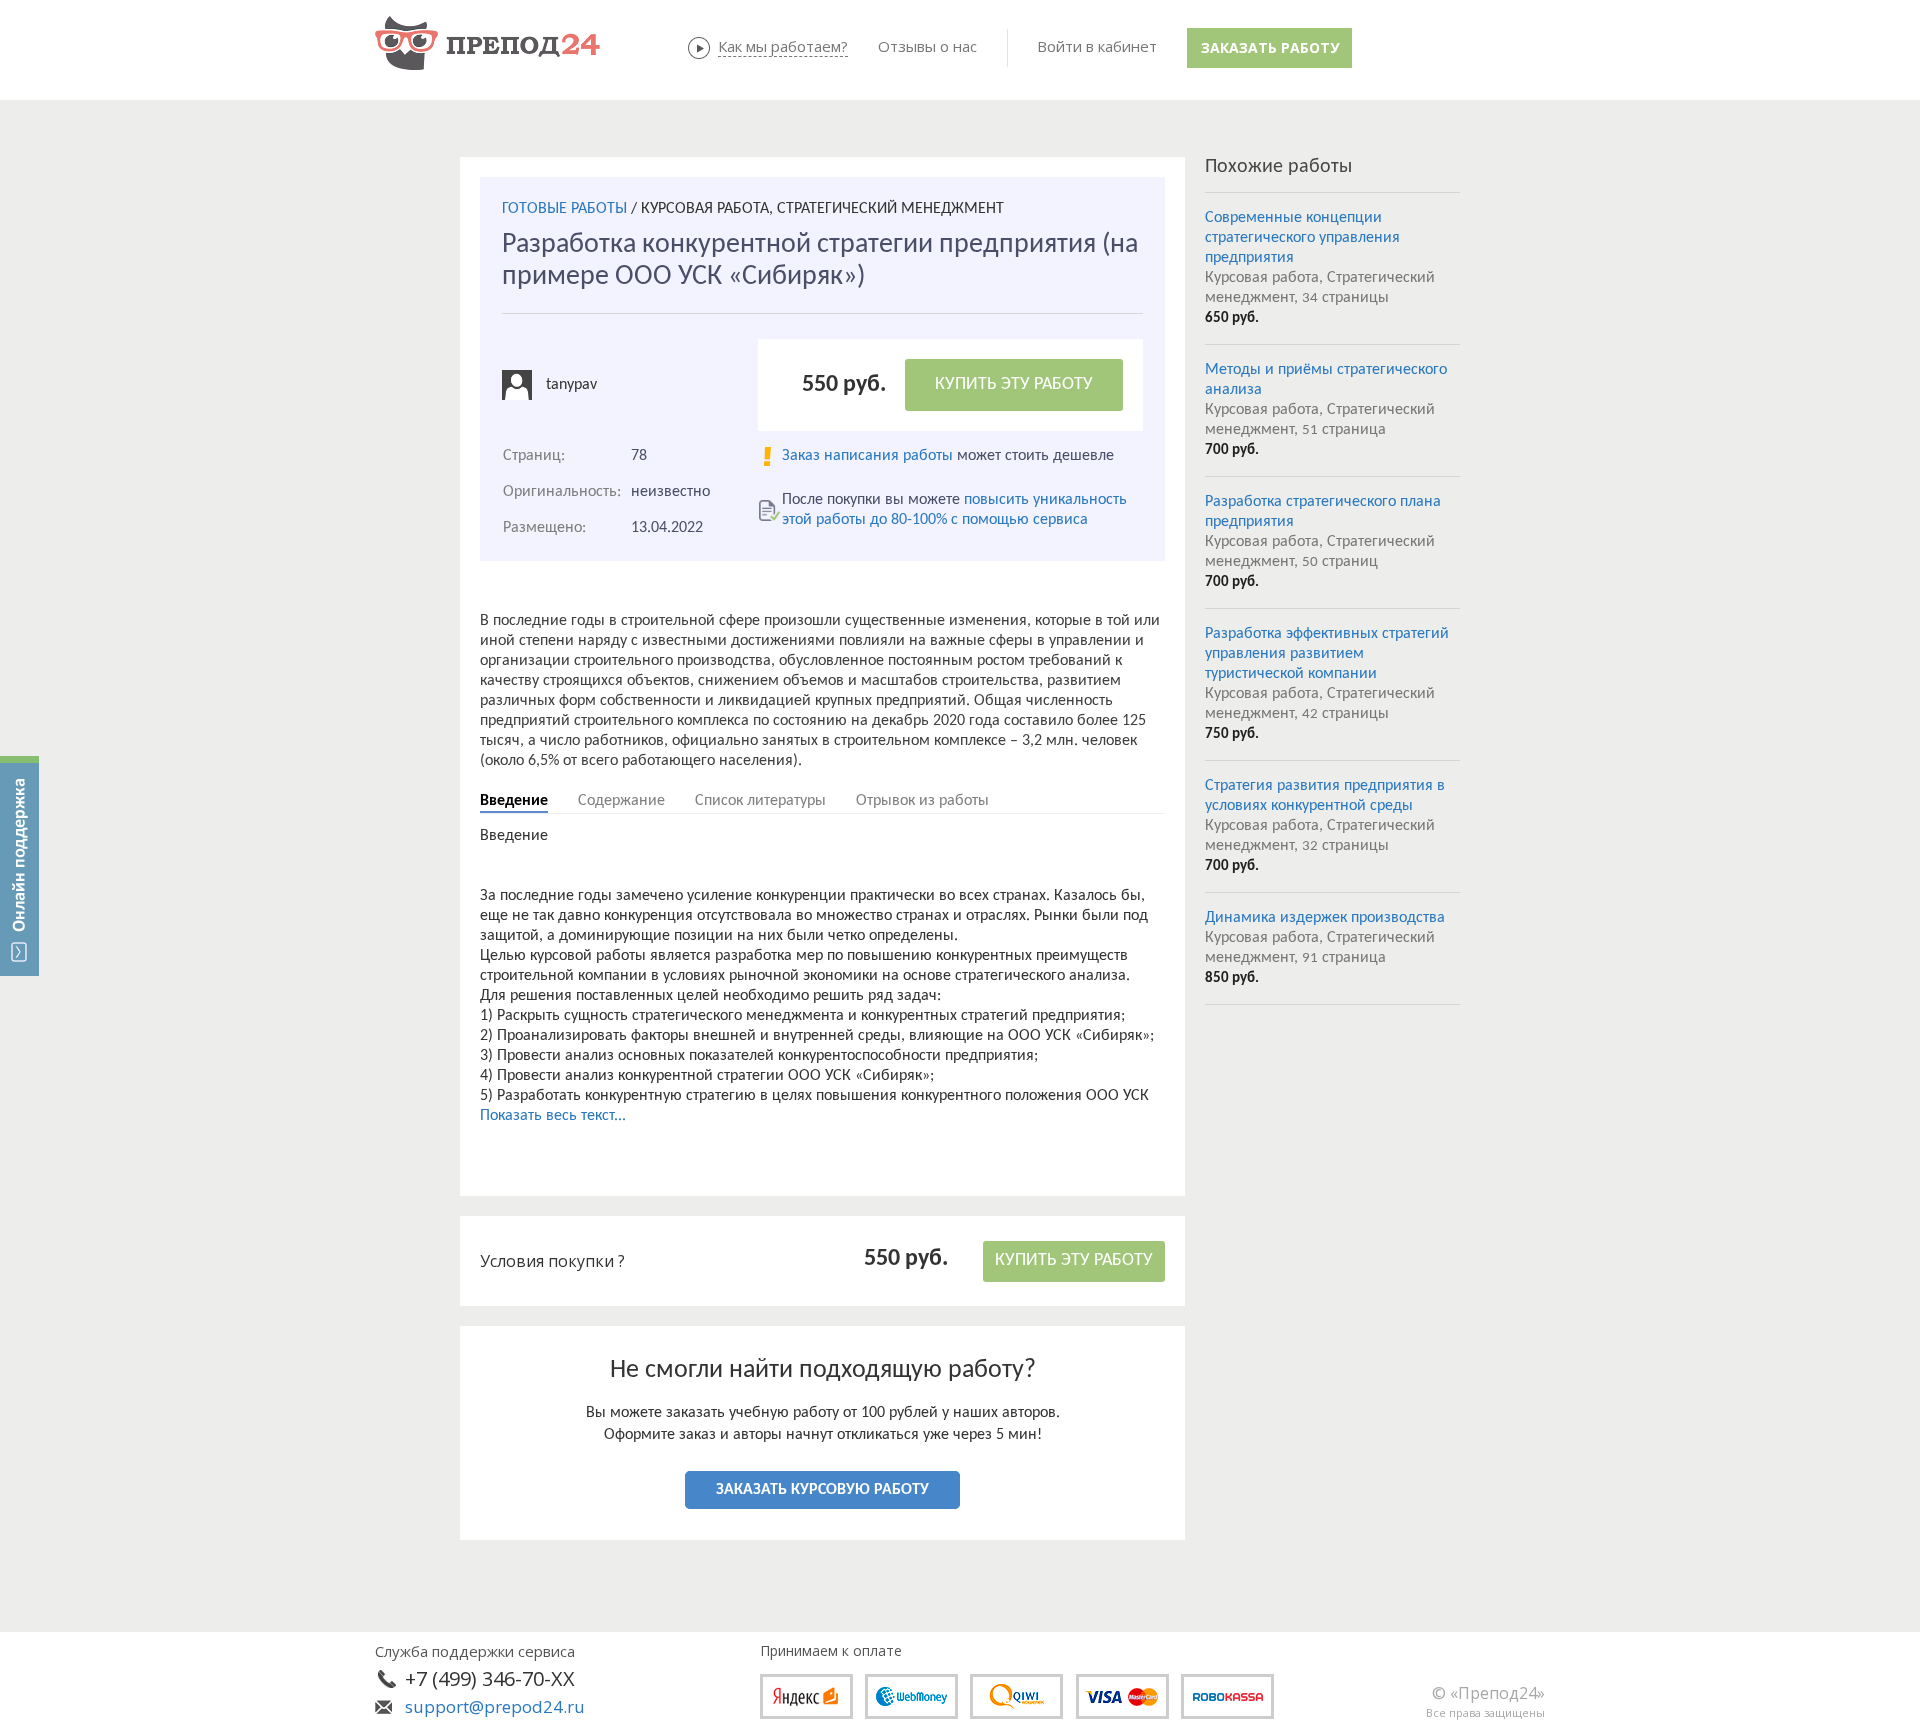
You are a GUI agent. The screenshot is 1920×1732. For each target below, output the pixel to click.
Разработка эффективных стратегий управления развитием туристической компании (1327, 654)
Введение (514, 801)
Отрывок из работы (922, 801)
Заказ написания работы (867, 456)
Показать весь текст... (553, 1116)
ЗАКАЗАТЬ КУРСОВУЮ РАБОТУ (822, 1490)
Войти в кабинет (1097, 46)
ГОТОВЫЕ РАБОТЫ (564, 209)
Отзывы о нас (927, 46)
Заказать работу (1270, 47)
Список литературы (760, 801)
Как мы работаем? (783, 46)
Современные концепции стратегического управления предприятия (1302, 238)
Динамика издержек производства (1325, 918)
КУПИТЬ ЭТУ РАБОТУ (1014, 384)
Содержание (621, 801)
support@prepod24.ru (495, 1706)
